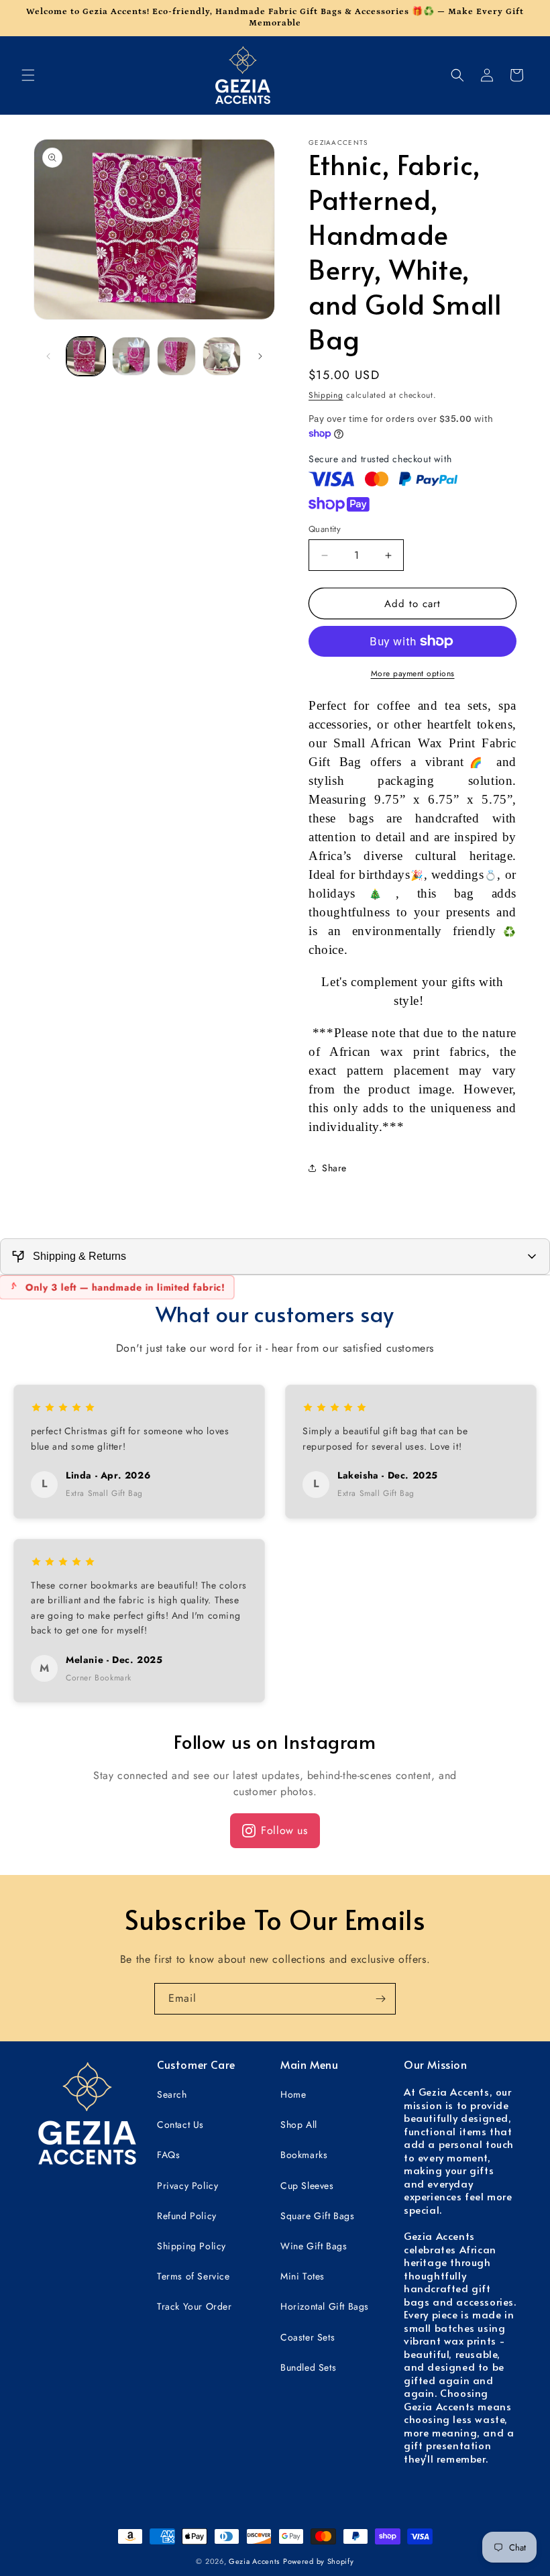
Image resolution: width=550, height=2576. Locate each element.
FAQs (168, 2155)
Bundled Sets (308, 2367)
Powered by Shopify (319, 2561)
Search (172, 2094)
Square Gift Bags (318, 2216)
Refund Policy (187, 2216)
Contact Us (180, 2125)
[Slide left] (48, 356)
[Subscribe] (380, 1999)
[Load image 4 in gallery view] (222, 356)
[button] (28, 75)
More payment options (413, 674)
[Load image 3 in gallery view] (176, 356)
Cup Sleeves (307, 2186)
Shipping (326, 395)
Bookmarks (304, 2155)
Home (293, 2094)
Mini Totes (302, 2276)
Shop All (299, 2125)
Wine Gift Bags (314, 2246)
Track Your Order (195, 2306)
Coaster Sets (308, 2337)
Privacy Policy (187, 2186)
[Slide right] (260, 356)
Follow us (284, 1830)
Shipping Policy (191, 2246)
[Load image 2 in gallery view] (131, 356)
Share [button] (334, 1168)
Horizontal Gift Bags (325, 2306)
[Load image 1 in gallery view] (86, 356)
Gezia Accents (254, 2561)
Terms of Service (194, 2276)
